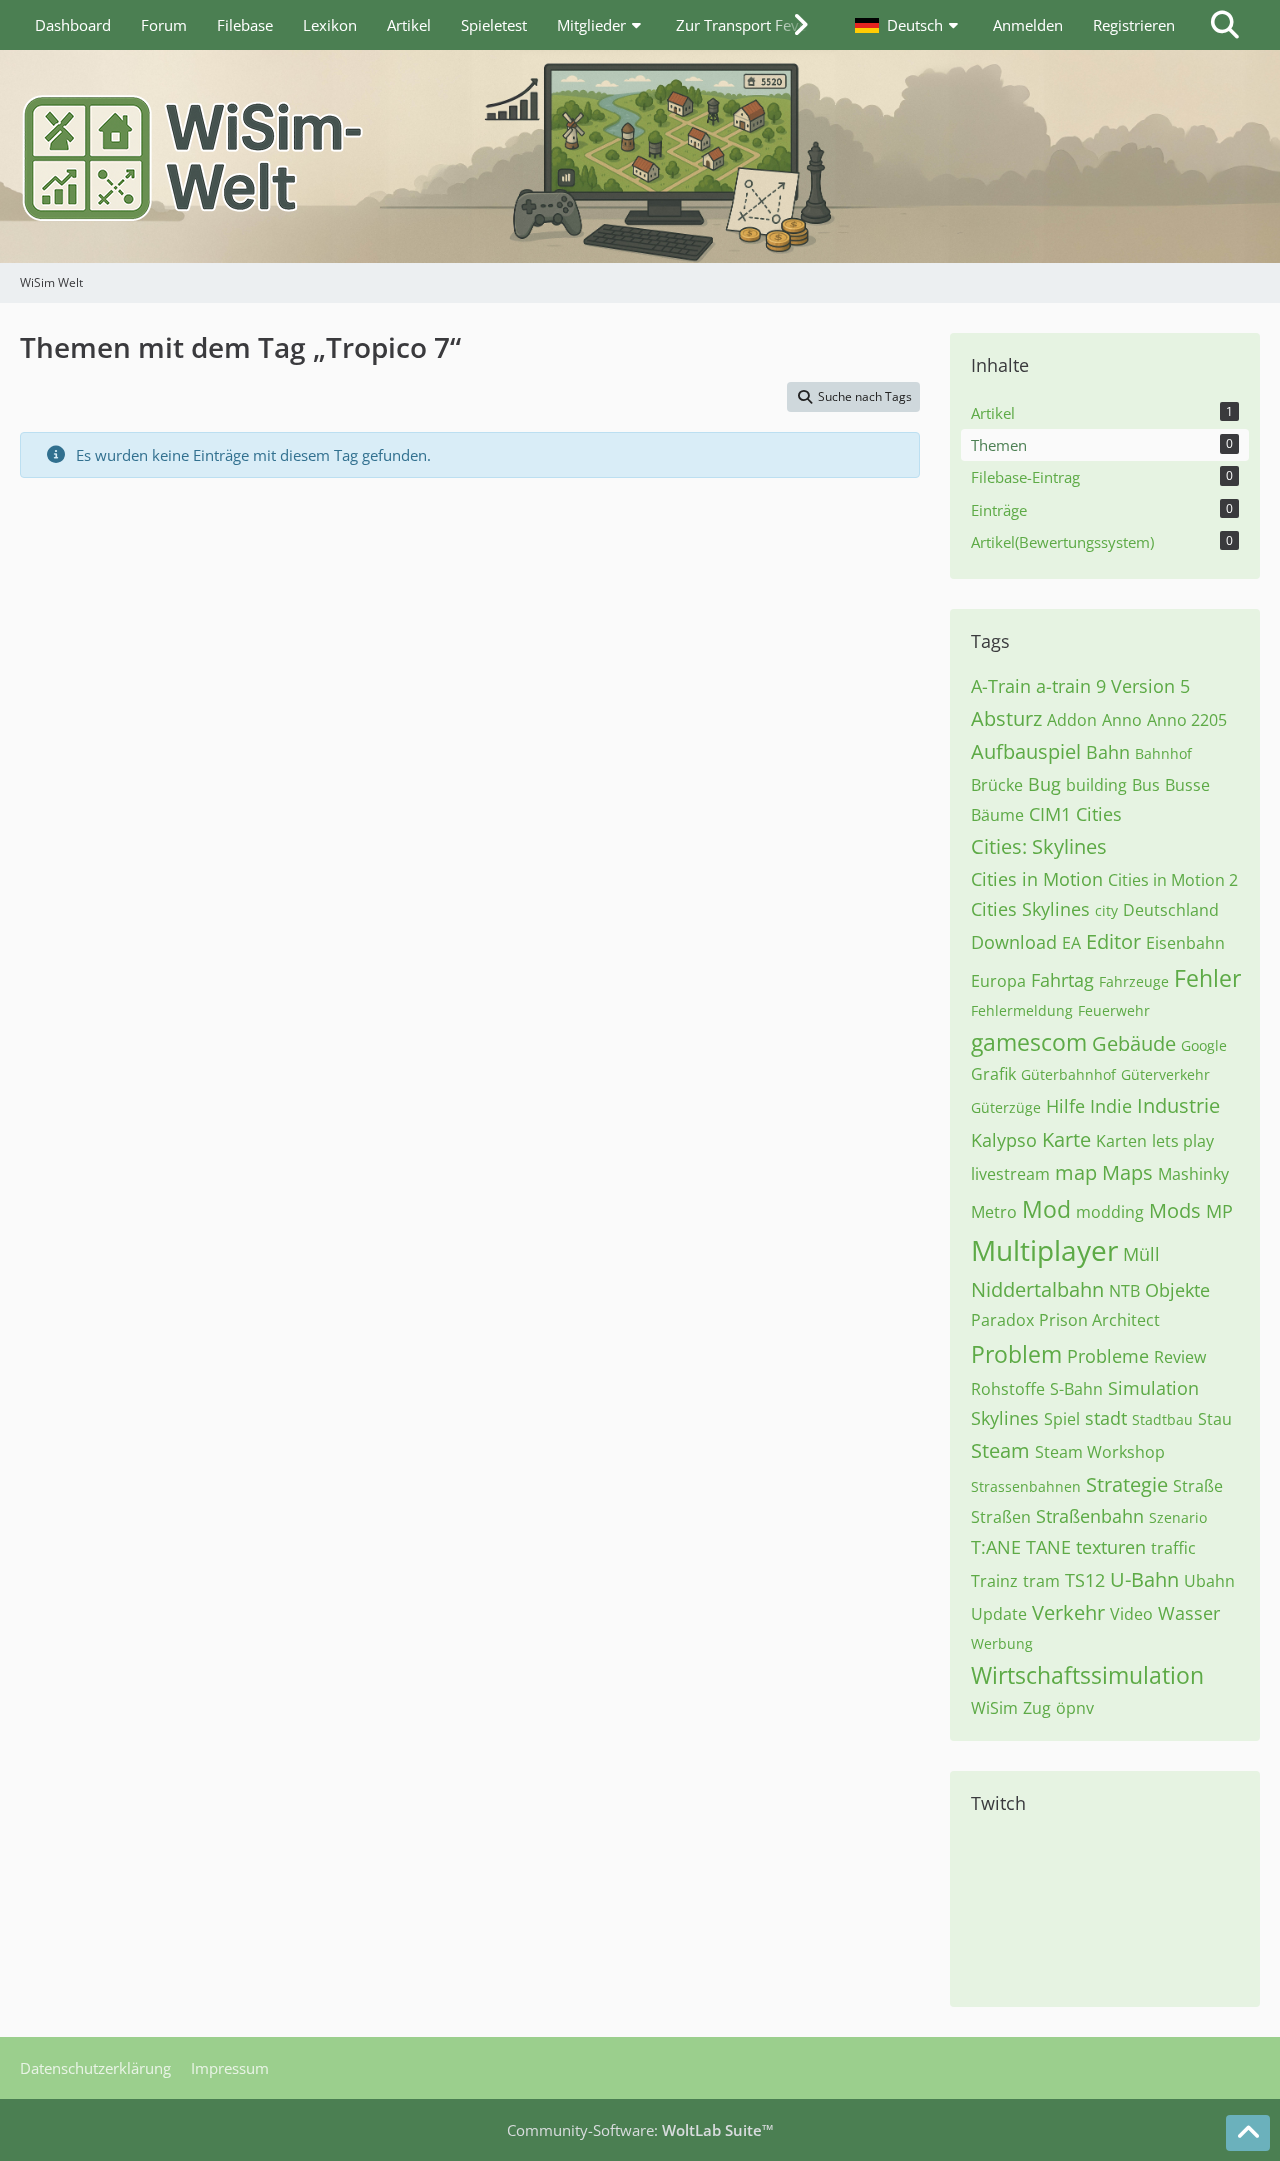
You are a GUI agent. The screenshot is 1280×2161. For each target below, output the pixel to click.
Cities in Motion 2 (1173, 880)
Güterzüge (1006, 1107)
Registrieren (1134, 25)
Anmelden (1028, 25)
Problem (1016, 1354)
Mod (1046, 1209)
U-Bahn (1144, 1579)
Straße (1198, 1486)
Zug (1037, 1708)
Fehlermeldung (1022, 1010)
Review (1180, 1357)
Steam (1000, 1450)
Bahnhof (1163, 753)
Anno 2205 (1187, 720)
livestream (1010, 1174)
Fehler (1207, 978)
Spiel (1062, 1419)
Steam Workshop (1100, 1452)
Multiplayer (1044, 1250)
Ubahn (1209, 1581)
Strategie (1127, 1484)
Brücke (997, 785)
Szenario (1178, 1517)
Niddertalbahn (1037, 1289)
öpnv (1075, 1708)
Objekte (1177, 1290)
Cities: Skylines (1039, 846)
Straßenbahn (1090, 1516)
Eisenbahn (1185, 943)
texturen (1111, 1547)
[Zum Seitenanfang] (1248, 2133)
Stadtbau (1162, 1419)
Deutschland (1171, 910)
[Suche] (1225, 25)
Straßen (1001, 1517)
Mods (1175, 1210)
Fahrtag (1062, 980)
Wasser (1189, 1613)
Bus (1146, 785)
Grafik (993, 1074)
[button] (909, 25)
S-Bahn (1076, 1389)
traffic (1173, 1548)
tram (1041, 1581)
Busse (1187, 785)
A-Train (1001, 686)
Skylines (1005, 1418)
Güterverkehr (1165, 1074)
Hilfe (1065, 1106)
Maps (1127, 1172)
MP (1219, 1211)
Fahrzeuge (1134, 981)
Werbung (1002, 1643)
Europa (998, 981)
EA (1071, 943)
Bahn (1108, 752)
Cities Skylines (1030, 909)
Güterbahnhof (1068, 1074)
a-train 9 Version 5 (1113, 686)
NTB (1124, 1291)
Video (1131, 1614)
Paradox (1002, 1320)
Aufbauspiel (1026, 751)
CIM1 (1050, 814)
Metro (994, 1212)
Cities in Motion (1037, 879)
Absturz (1006, 718)
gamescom (1029, 1042)
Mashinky (1193, 1174)
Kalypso (1004, 1140)
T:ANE (996, 1547)
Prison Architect (1099, 1320)
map (1076, 1172)
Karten (1121, 1141)
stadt (1106, 1418)
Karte (1066, 1139)
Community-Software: (640, 2130)
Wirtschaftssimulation (1087, 1675)
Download (1014, 942)
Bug (1044, 784)
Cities (1099, 814)
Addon (1072, 720)
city (1106, 910)
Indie (1111, 1106)
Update (999, 1614)
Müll (1141, 1254)
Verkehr (1068, 1612)
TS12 (1085, 1580)
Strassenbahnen (1026, 1486)
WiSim (994, 1708)
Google (1204, 1045)
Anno (1122, 720)
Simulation (1153, 1388)
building (1096, 785)
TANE (1048, 1547)
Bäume (997, 815)
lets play (1183, 1141)
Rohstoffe (1008, 1389)
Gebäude (1134, 1043)
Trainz (994, 1581)
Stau (1215, 1419)
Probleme (1108, 1356)
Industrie (1178, 1105)
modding (1110, 1212)
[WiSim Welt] (640, 156)
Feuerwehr (1114, 1010)
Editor (1113, 941)
